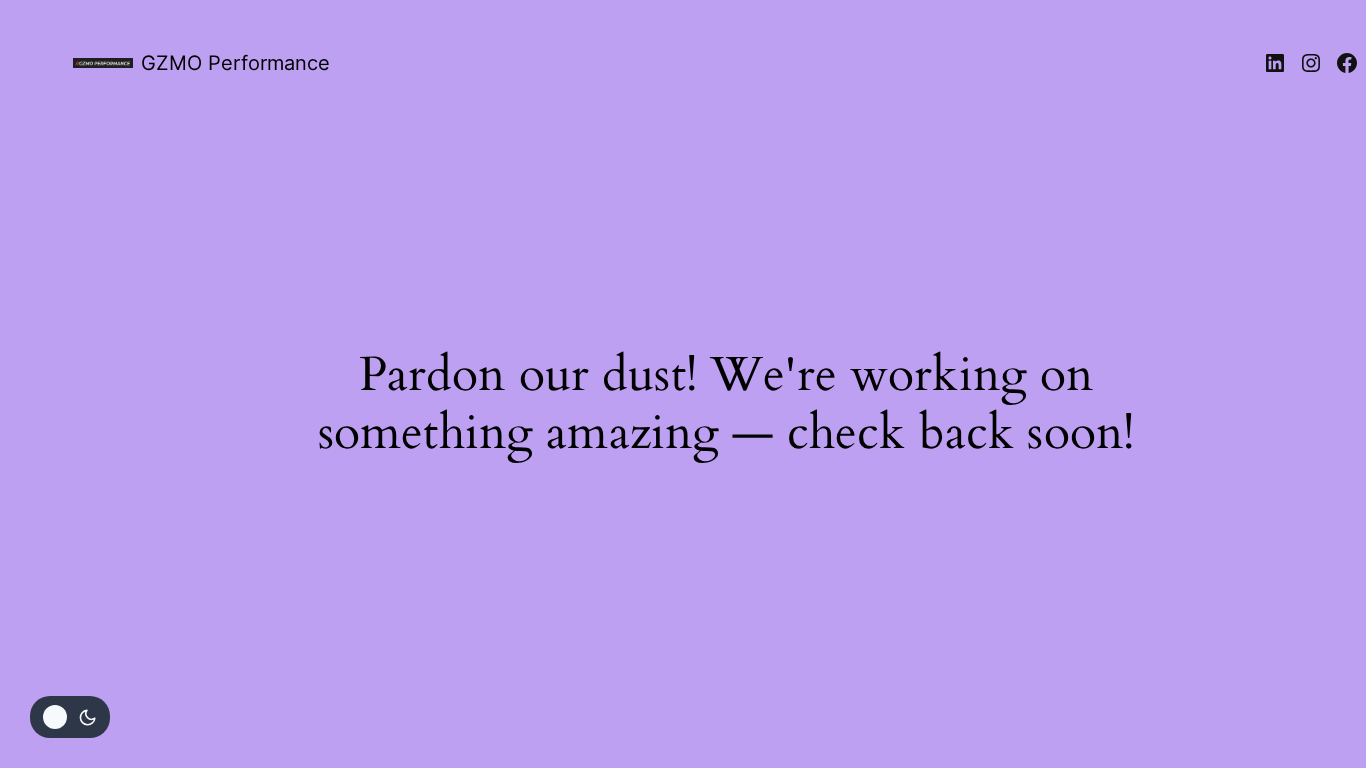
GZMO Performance (235, 63)
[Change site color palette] (70, 717)
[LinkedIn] (1275, 63)
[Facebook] (1347, 63)
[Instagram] (1311, 63)
